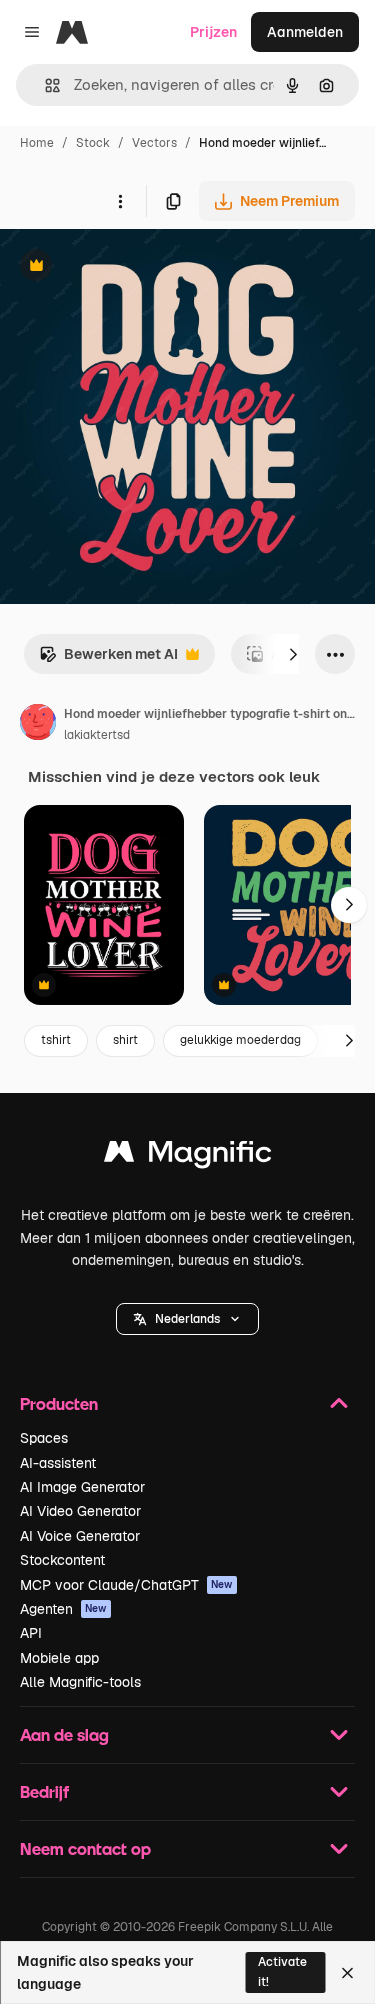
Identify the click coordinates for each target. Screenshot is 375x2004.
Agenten (63, 1609)
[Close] (347, 1973)
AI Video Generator (80, 1511)
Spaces (44, 1438)
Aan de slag (64, 1734)
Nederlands (187, 1319)
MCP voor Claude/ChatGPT (126, 1585)
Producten (59, 1403)
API (31, 1633)
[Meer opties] (120, 201)
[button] (187, 1319)
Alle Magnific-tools (80, 1682)
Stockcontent (62, 1560)
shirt (125, 1040)
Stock (93, 143)
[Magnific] (188, 1156)
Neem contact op (85, 1848)
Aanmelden (305, 32)
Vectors (154, 143)
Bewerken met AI (108, 659)
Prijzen (213, 32)
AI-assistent (58, 1463)
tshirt (56, 1040)
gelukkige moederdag (240, 1040)
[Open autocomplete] (44, 85)
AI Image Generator (82, 1487)
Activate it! (282, 1971)
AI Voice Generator (80, 1536)
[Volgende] (293, 654)
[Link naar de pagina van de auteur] (38, 725)
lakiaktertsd (97, 735)
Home (37, 143)
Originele (131, 267)
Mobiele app (59, 1658)
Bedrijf (44, 1791)
